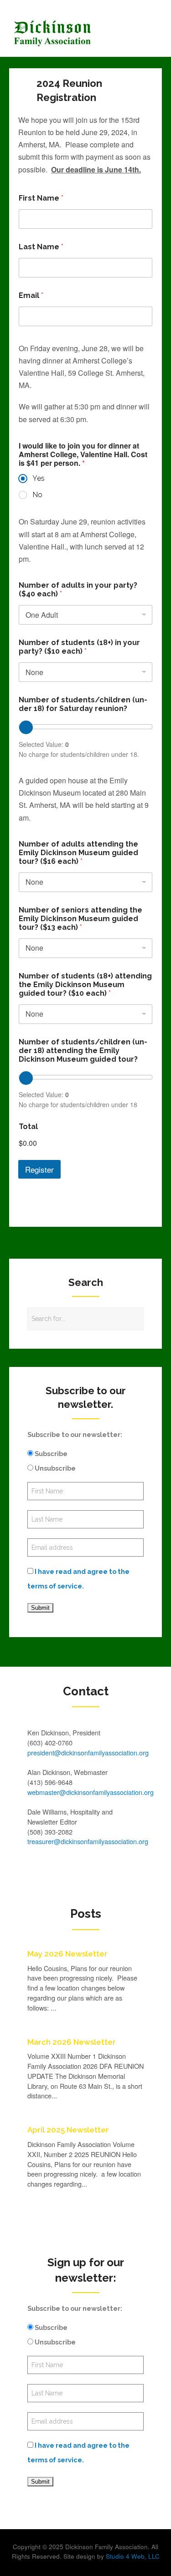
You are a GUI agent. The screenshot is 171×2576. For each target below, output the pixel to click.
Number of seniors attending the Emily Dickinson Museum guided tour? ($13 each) (80, 919)
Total (28, 1127)
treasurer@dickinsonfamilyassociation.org (88, 1841)
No (37, 495)
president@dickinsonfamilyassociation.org (88, 1752)
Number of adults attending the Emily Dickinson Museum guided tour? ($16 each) (78, 853)
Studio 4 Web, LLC (133, 2556)
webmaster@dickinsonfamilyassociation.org (91, 1792)
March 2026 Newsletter (72, 2042)
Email (31, 295)
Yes (39, 478)
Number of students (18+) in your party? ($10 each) (79, 647)
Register (39, 1169)
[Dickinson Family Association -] (66, 33)
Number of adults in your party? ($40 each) (78, 590)
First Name (41, 198)
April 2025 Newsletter (68, 2130)
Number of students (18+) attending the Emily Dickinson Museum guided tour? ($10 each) (85, 985)
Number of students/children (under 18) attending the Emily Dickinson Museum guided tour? (83, 1051)
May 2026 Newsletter (67, 1954)
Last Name (41, 247)
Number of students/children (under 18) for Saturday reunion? (83, 704)
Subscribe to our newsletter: (75, 1434)
